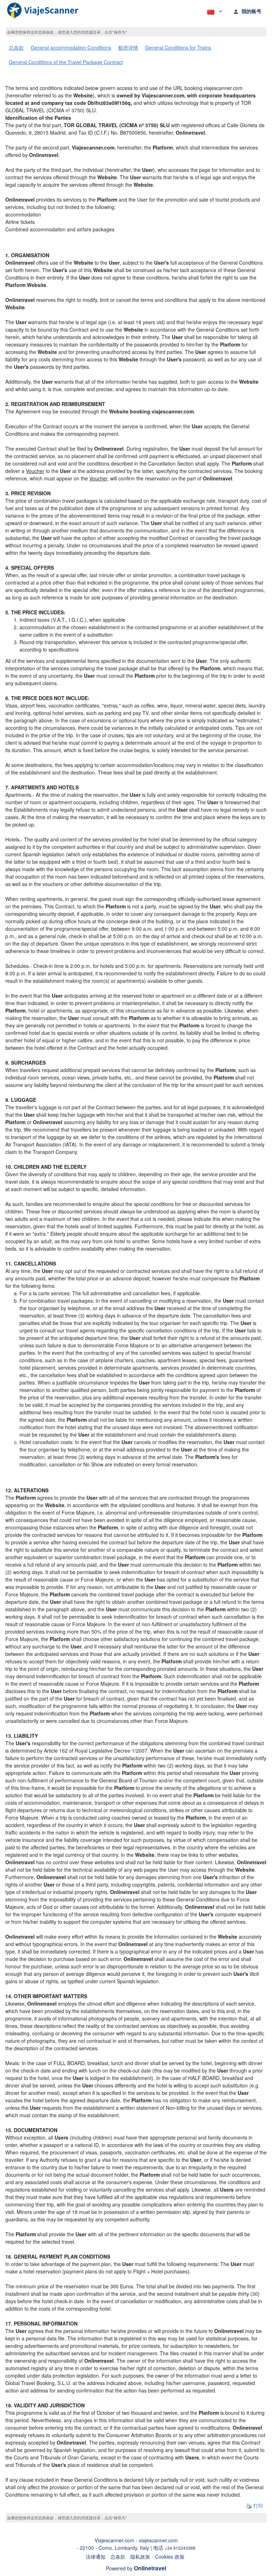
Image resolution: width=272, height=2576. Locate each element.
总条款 (16, 47)
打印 (257, 2505)
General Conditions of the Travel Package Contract (66, 62)
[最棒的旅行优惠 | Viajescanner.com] (43, 11)
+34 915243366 (180, 2548)
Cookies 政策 (170, 2557)
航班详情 (128, 47)
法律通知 (96, 2557)
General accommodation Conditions (71, 47)
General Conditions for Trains (178, 47)
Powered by (136, 2568)
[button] (214, 11)
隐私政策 (140, 2557)
